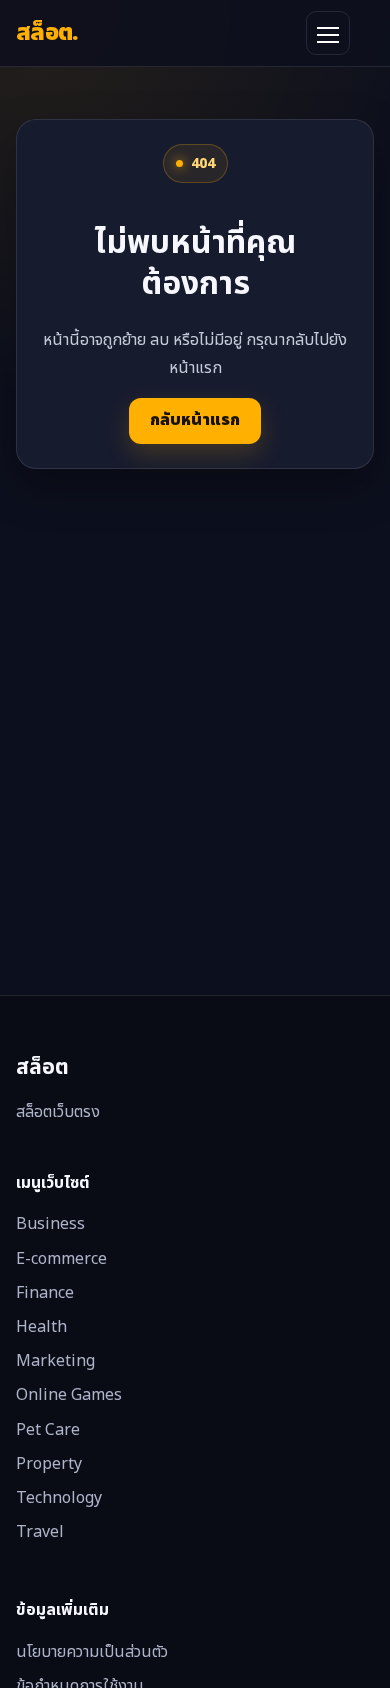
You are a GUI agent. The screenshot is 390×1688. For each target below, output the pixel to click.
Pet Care (48, 1430)
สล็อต (47, 32)
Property (49, 1464)
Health (41, 1327)
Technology (59, 1498)
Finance (45, 1293)
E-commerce (61, 1259)
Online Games (69, 1395)
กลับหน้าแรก (195, 420)
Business (50, 1224)
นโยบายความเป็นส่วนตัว (92, 1652)
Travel (40, 1532)
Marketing (55, 1361)
